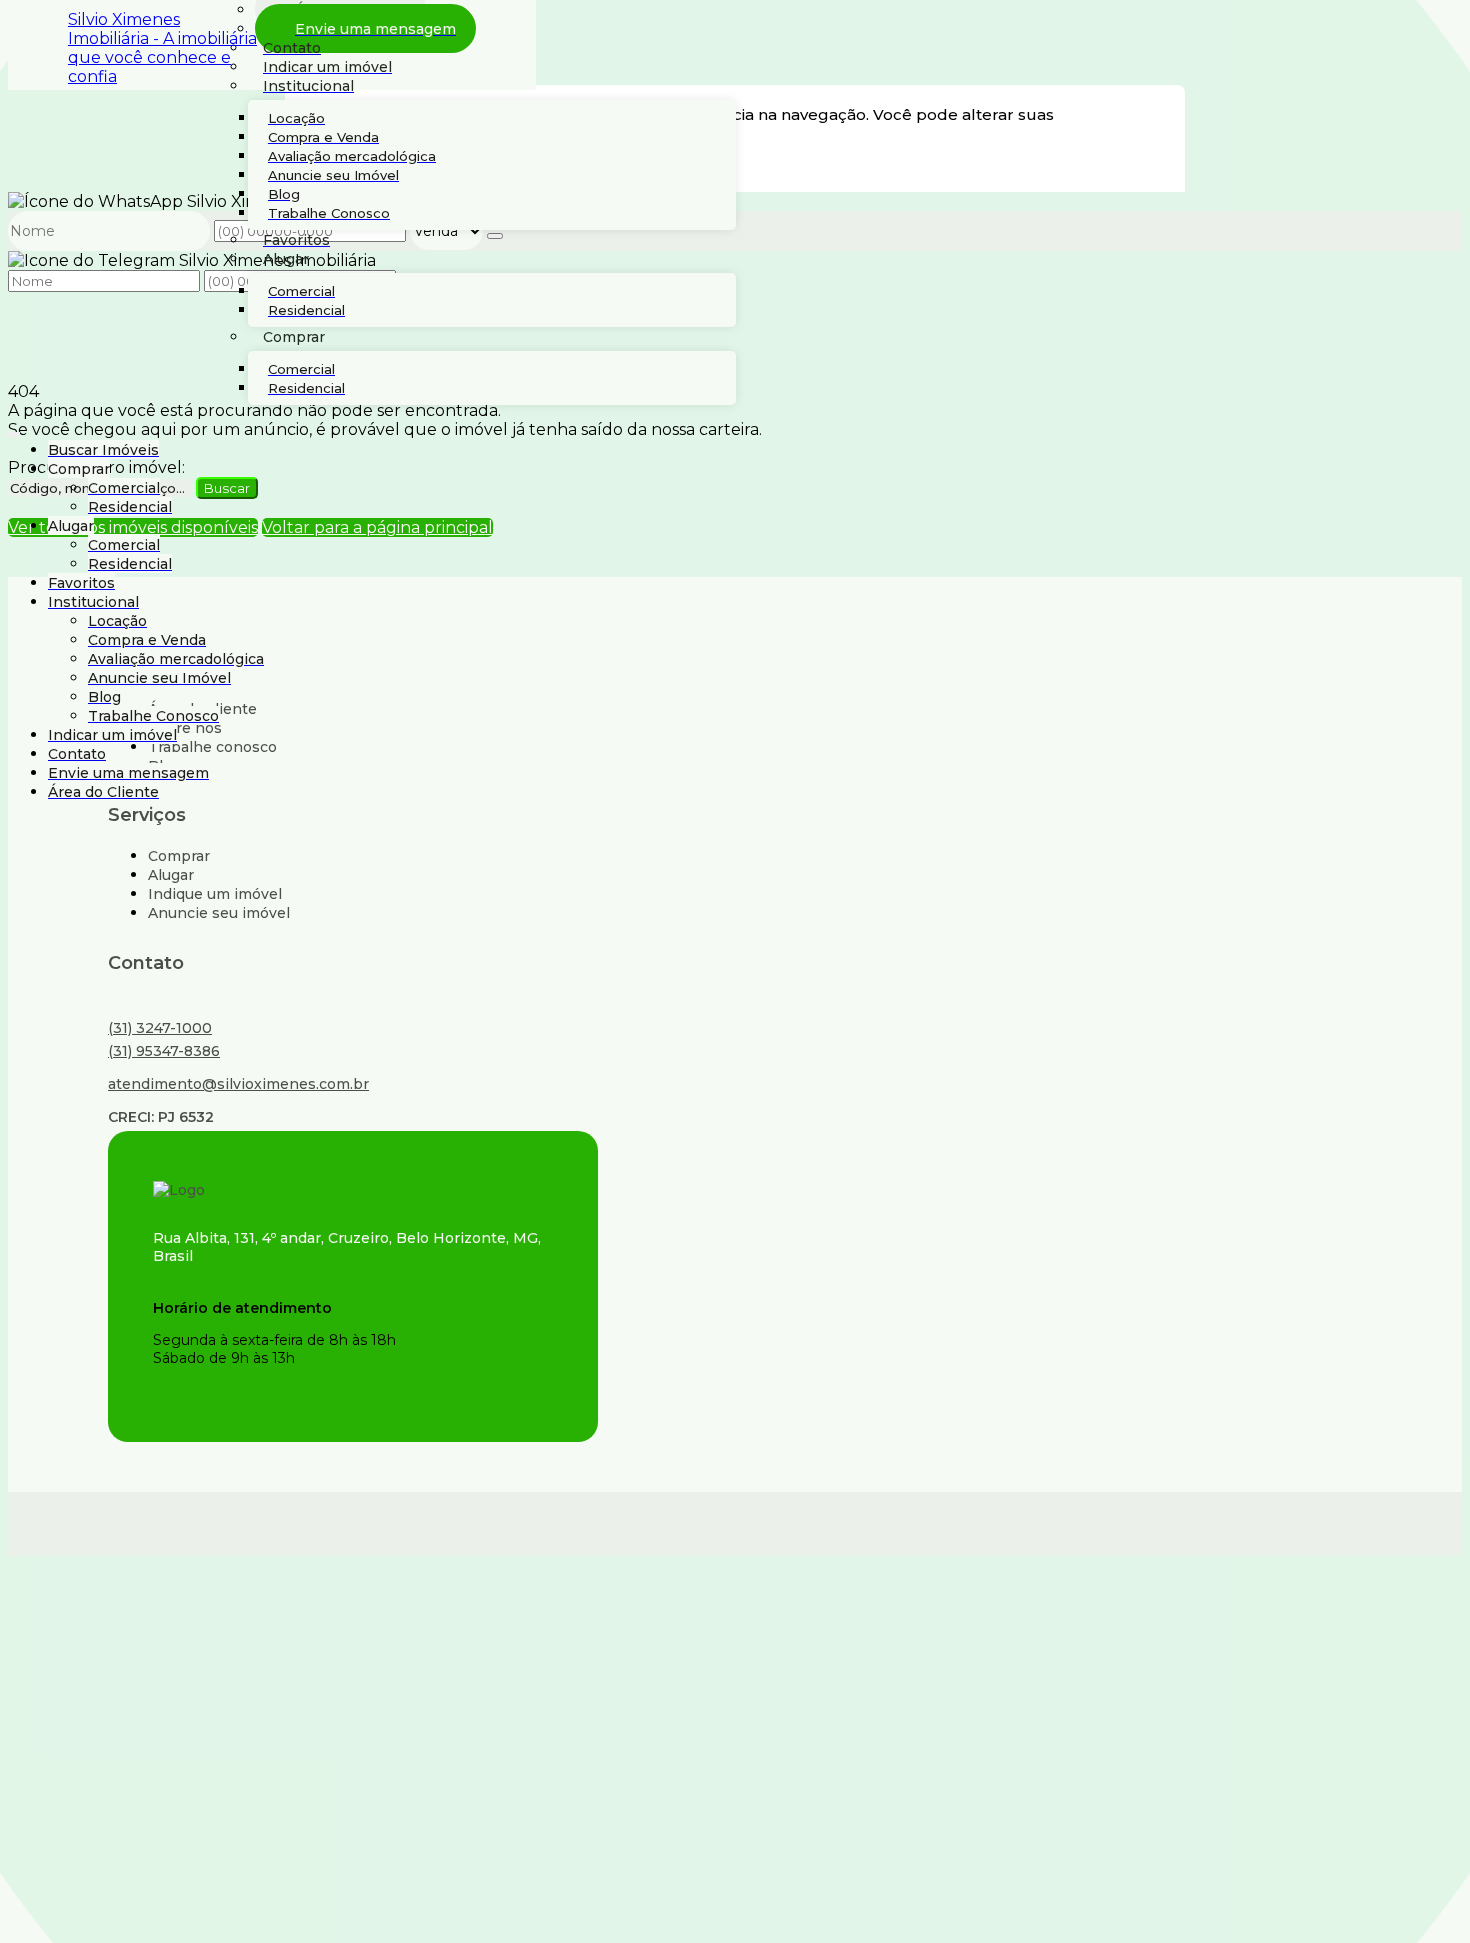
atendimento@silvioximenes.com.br (238, 1084)
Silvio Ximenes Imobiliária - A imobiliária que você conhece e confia (162, 48)
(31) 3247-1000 (160, 1028)
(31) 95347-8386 (164, 1051)
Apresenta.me (144, 1521)
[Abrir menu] (14, 430)
